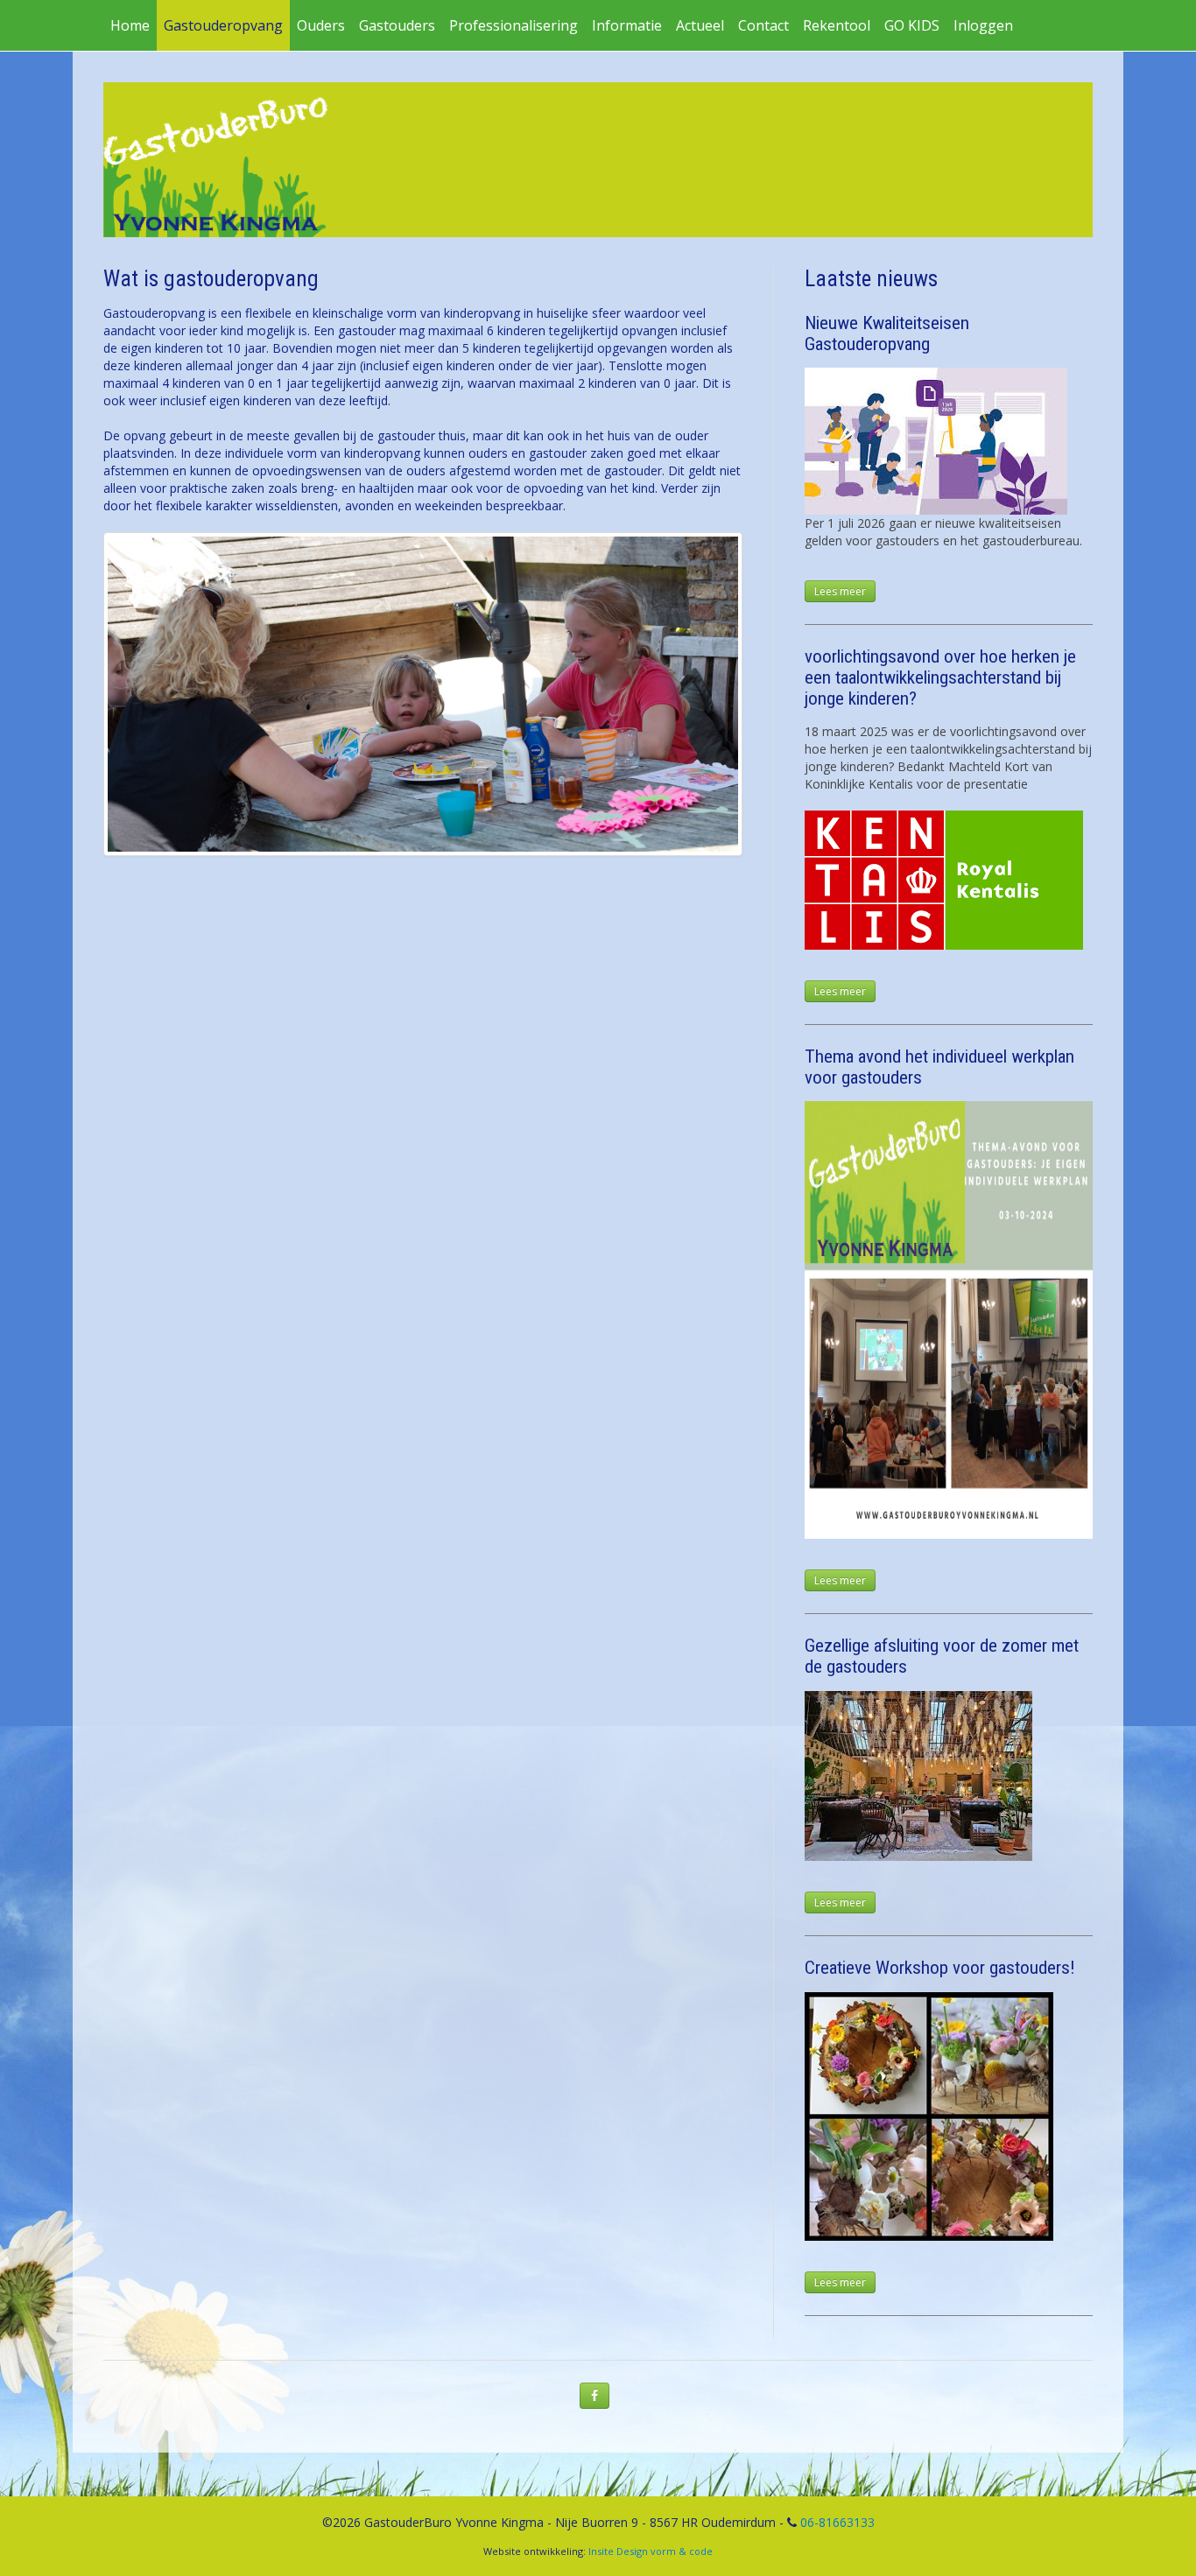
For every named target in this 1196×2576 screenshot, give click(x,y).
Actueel (700, 25)
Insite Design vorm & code (651, 2551)
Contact (763, 25)
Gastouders (397, 25)
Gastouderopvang (223, 25)
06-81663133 (837, 2522)
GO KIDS (912, 25)
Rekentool (837, 25)
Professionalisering (514, 25)
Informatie (627, 25)
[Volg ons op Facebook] (594, 2396)
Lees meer (840, 591)
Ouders (321, 25)
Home (130, 25)
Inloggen (983, 25)
